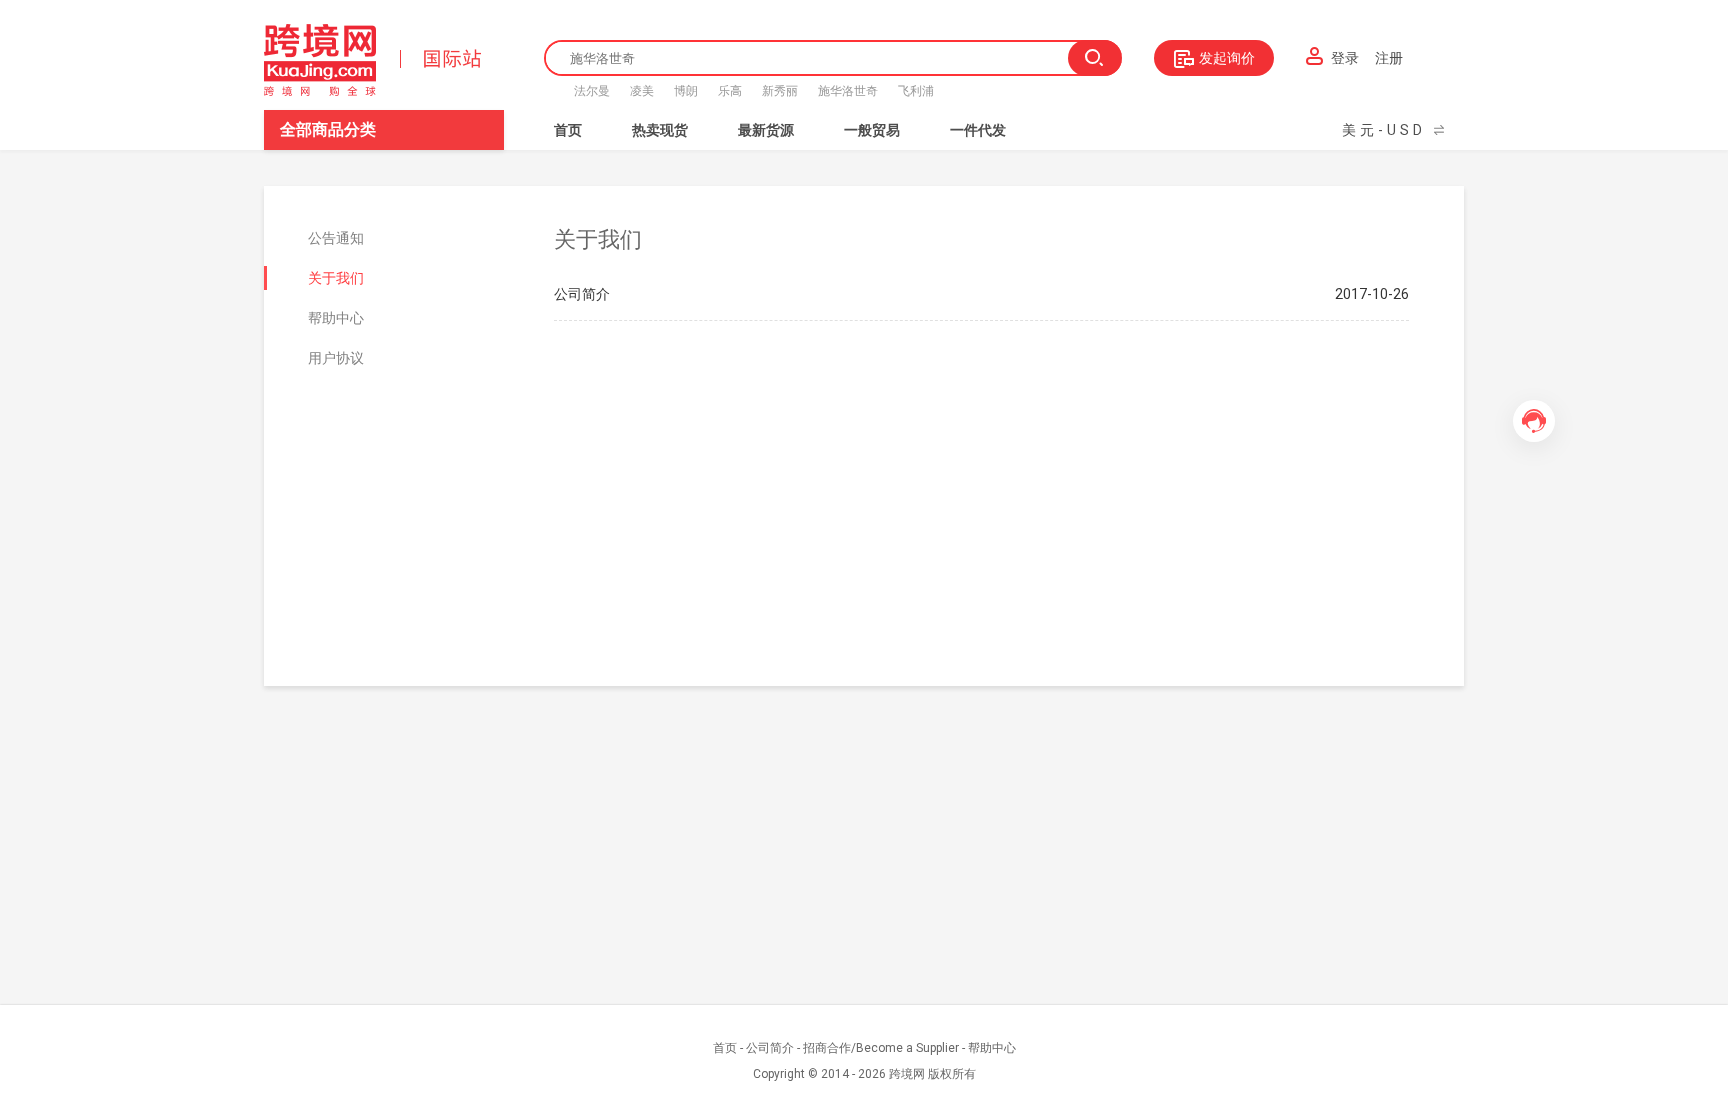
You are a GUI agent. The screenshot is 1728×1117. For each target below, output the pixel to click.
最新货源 (766, 130)
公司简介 (770, 1048)
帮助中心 (992, 1048)
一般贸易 (872, 130)
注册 (1389, 58)
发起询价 (1227, 58)
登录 (1345, 58)
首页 (568, 130)
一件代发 (978, 130)
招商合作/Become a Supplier (881, 1048)
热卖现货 (660, 130)
